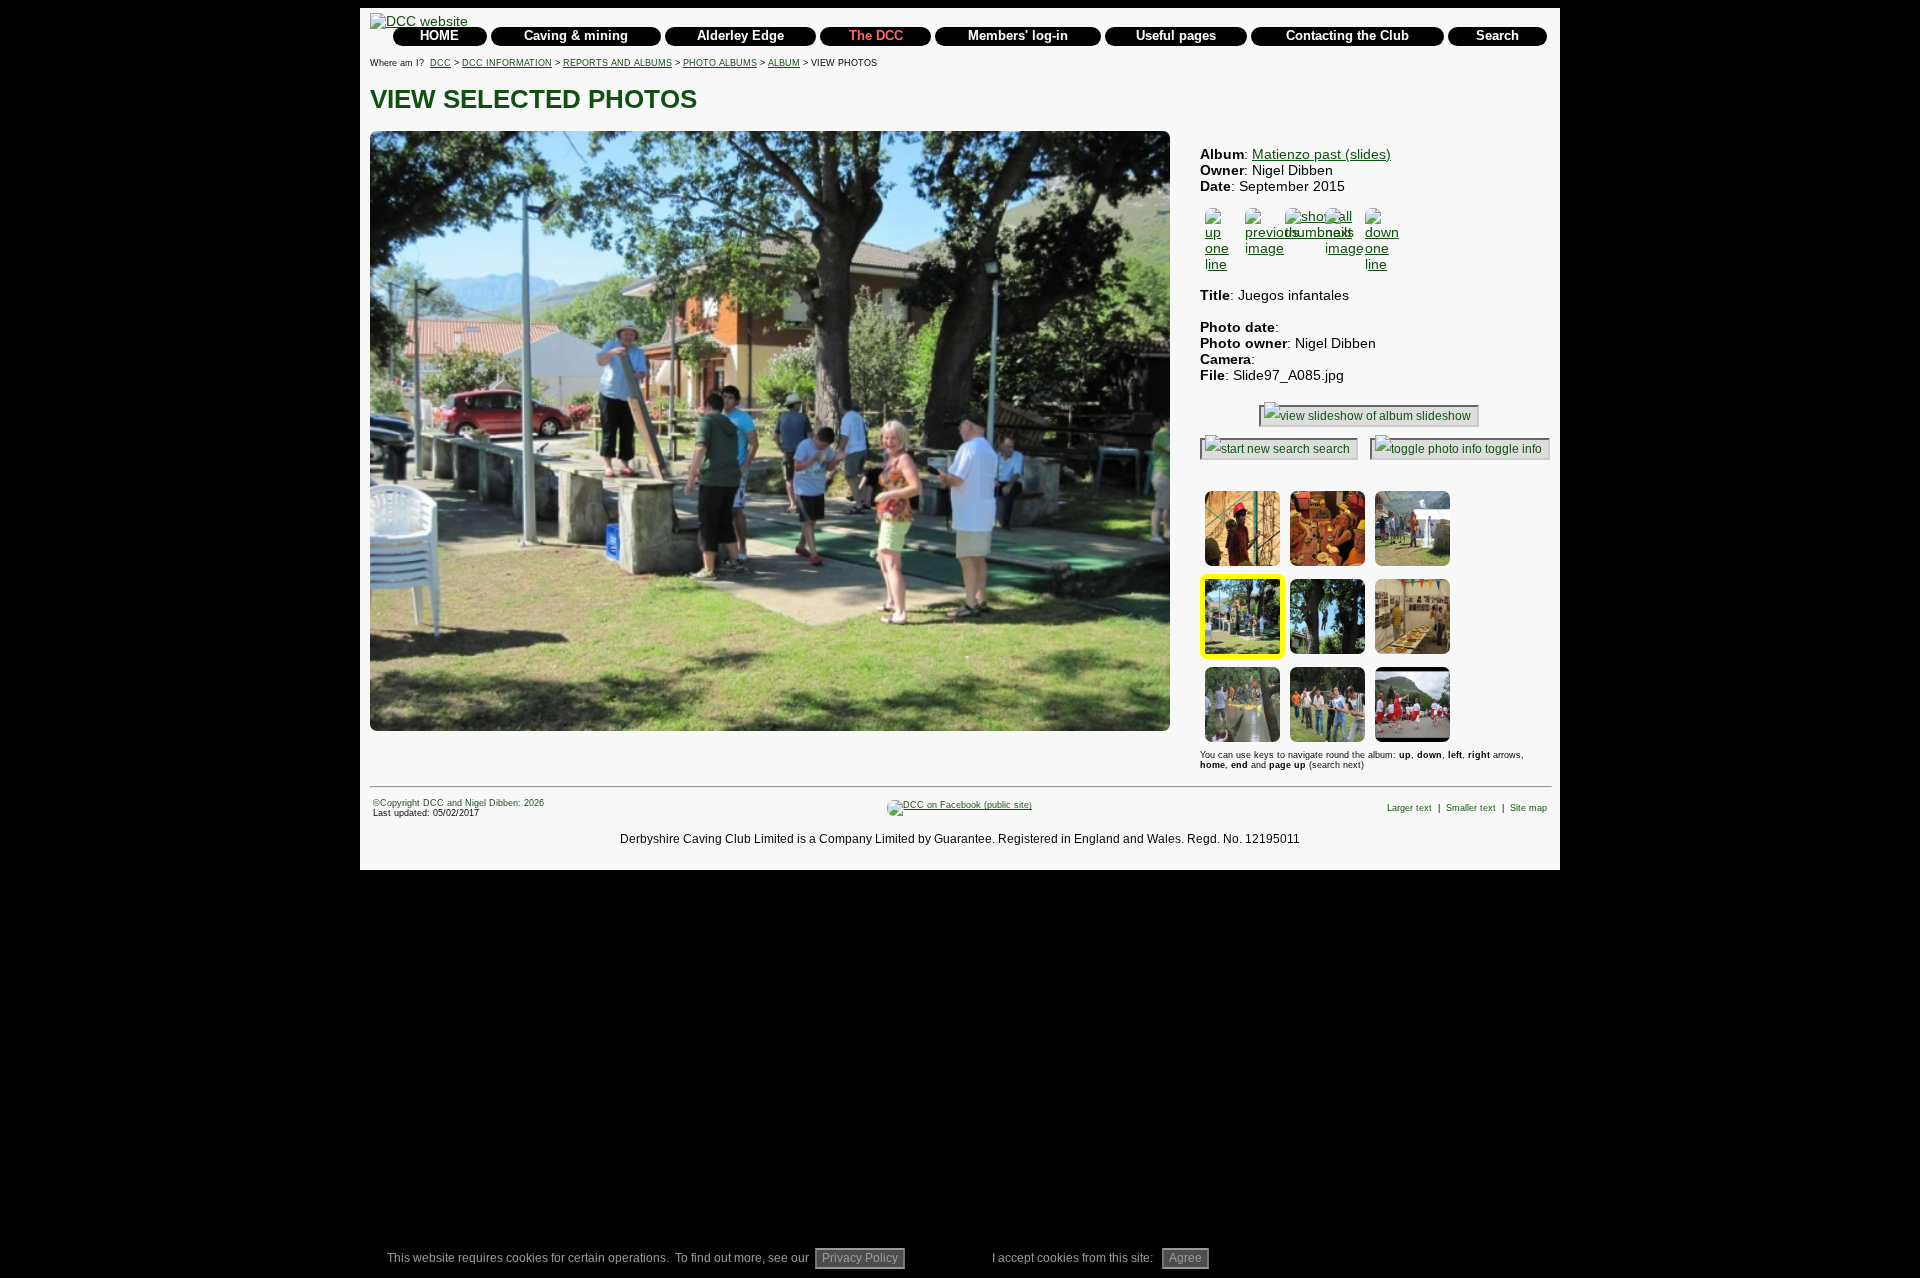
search (1331, 449)
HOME (439, 35)
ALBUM (784, 63)
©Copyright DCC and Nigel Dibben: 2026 (458, 803)
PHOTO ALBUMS (720, 63)
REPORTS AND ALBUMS (617, 63)
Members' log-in (1018, 35)
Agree (1185, 1258)
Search (1497, 35)
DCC (440, 63)
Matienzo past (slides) (1321, 154)
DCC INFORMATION (507, 63)
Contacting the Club (1347, 35)
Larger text (1409, 808)
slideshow (1443, 416)
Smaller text (1471, 808)
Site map (1528, 808)
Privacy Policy (860, 1258)
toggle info (1513, 449)
